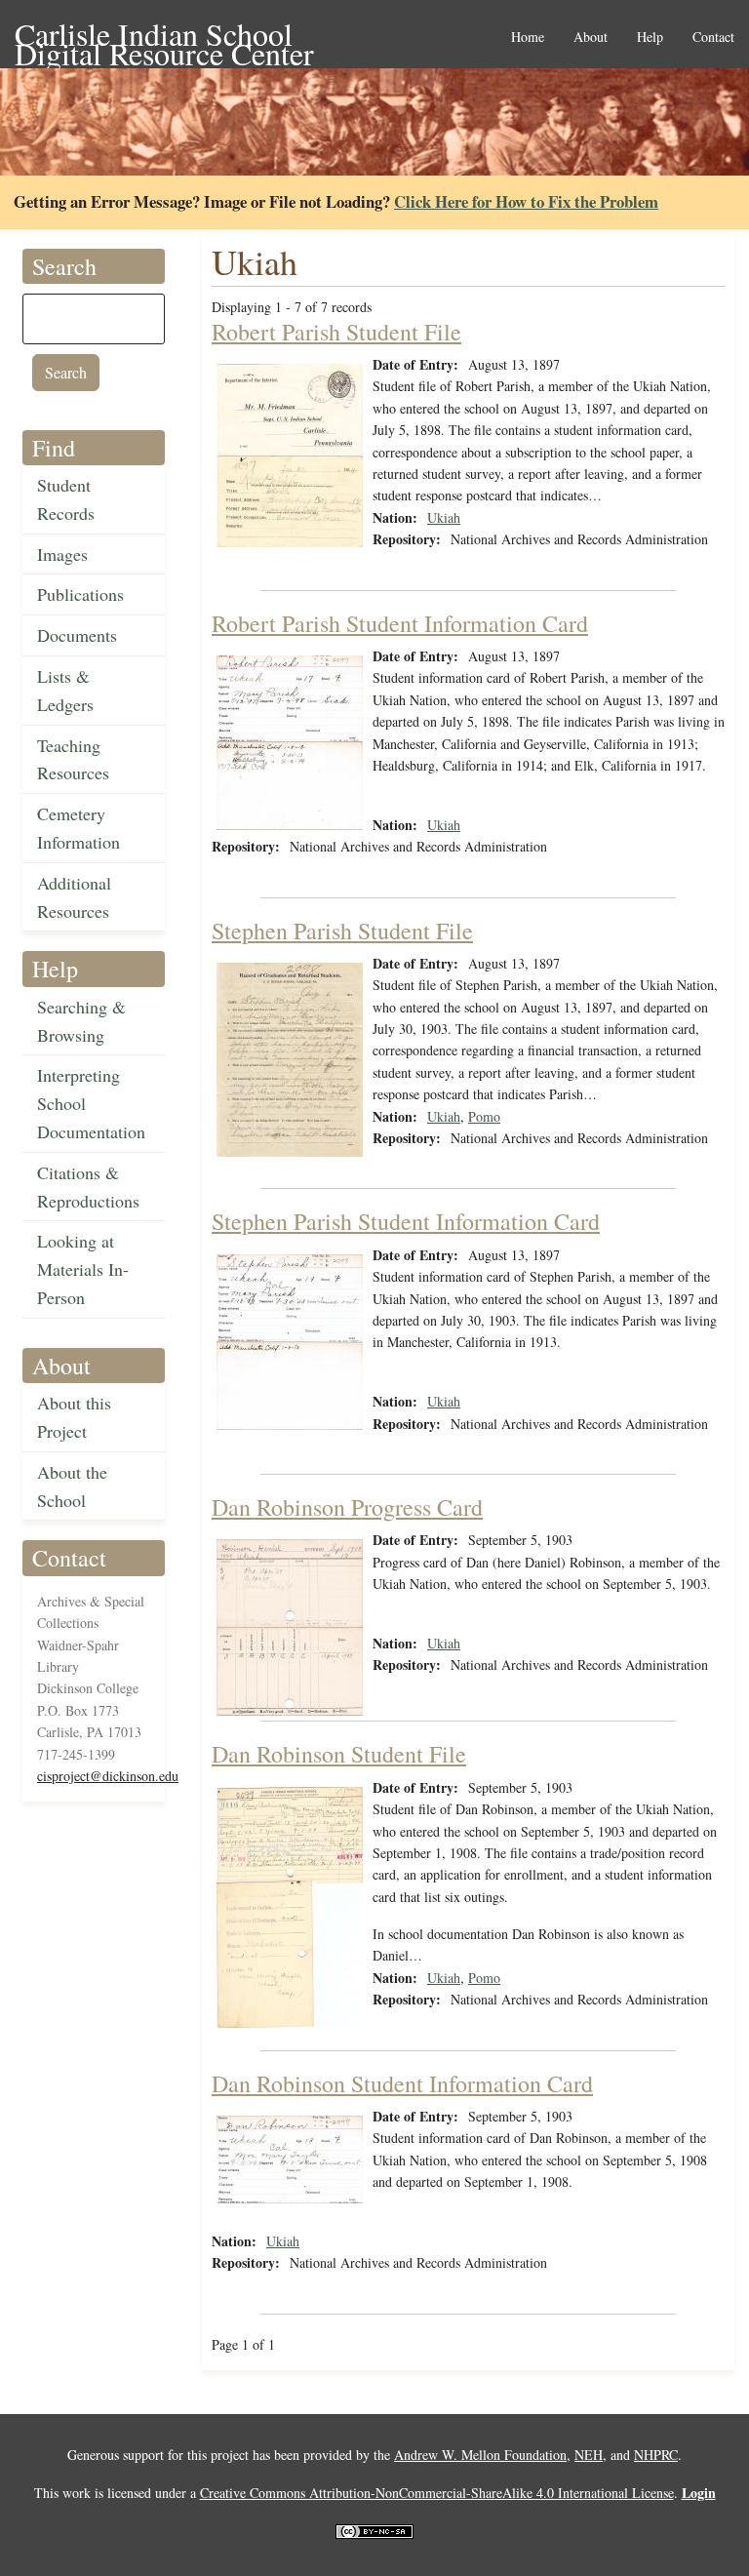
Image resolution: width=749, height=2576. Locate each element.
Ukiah (444, 517)
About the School (72, 1486)
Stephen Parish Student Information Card (406, 1221)
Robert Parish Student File (336, 332)
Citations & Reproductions (88, 1187)
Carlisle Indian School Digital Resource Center (164, 36)
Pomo (484, 1116)
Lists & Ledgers (65, 690)
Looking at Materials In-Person (83, 1269)
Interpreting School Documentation (91, 1103)
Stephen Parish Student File (342, 931)
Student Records (66, 499)
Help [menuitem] (650, 38)
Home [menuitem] (528, 38)
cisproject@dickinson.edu (108, 1776)
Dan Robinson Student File (339, 1754)
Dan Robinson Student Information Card (402, 2083)
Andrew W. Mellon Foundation (480, 2455)
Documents (77, 635)
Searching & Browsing (81, 1021)
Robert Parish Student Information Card (400, 623)
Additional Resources (74, 897)
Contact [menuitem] (713, 38)
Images (62, 554)
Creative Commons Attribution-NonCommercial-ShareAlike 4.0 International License (437, 2493)
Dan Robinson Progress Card (347, 1507)
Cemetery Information (79, 828)
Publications (80, 594)
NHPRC (656, 2455)
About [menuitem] (591, 38)
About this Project (74, 1417)
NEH (589, 2455)
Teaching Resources (73, 759)
